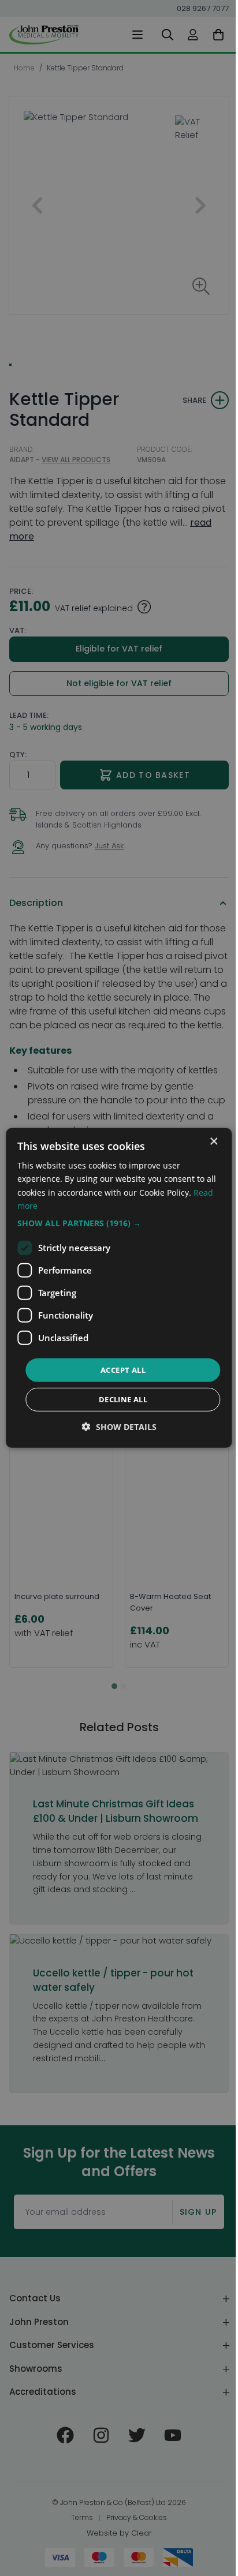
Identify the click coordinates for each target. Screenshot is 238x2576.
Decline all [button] (118, 1399)
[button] (115, 1223)
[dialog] (115, 1288)
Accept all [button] (118, 1370)
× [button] (205, 1142)
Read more (38, 1205)
